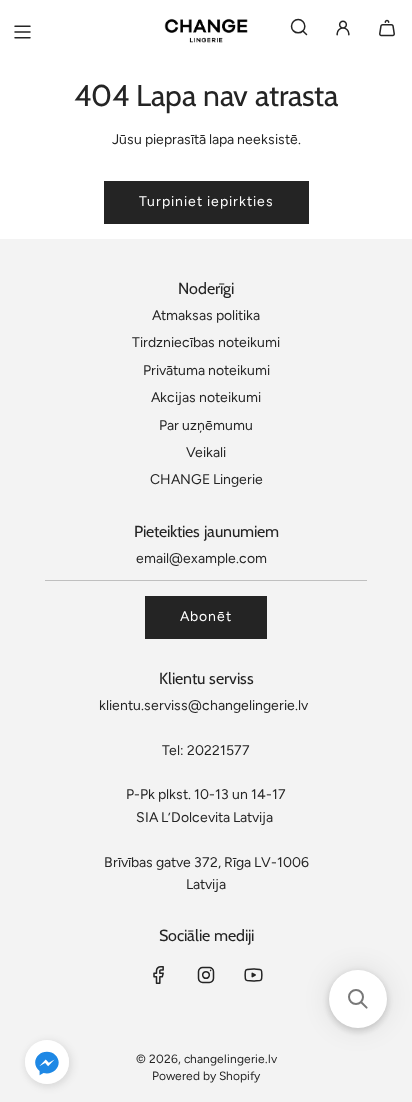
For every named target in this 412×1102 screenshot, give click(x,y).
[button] (47, 1065)
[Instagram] (206, 975)
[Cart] (387, 31)
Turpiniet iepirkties (206, 201)
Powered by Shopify (206, 1076)
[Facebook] (159, 975)
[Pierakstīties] (343, 31)
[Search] (299, 31)
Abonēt (206, 616)
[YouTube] (253, 975)
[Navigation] (22, 32)
